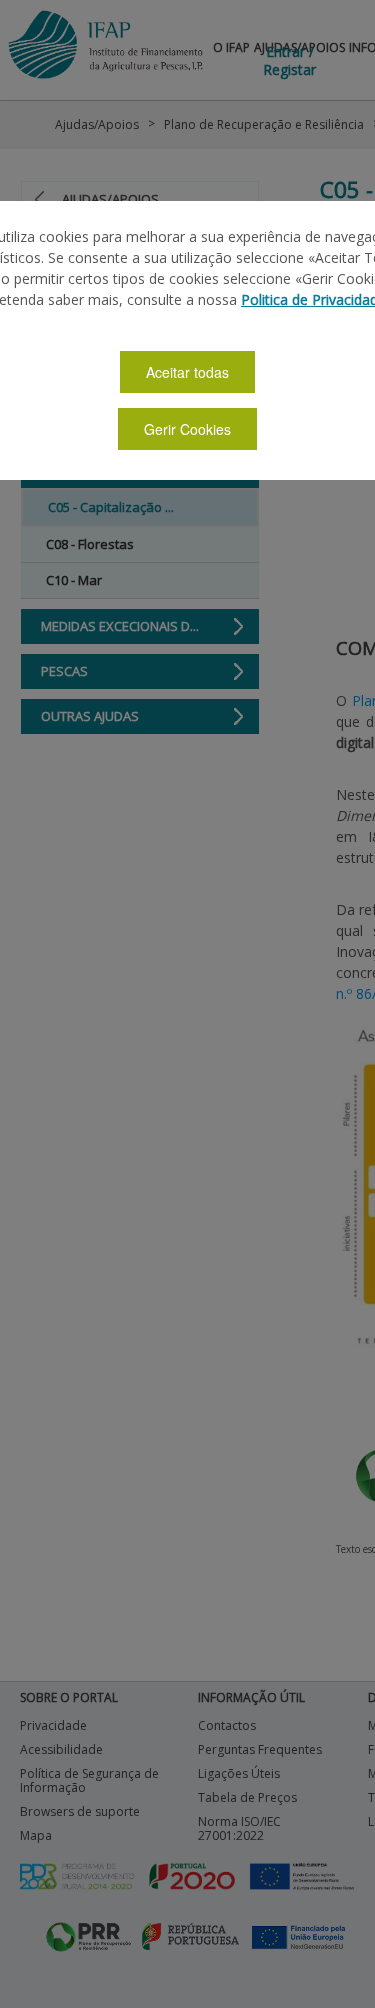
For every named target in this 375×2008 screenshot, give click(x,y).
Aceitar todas (187, 372)
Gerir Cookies (187, 429)
